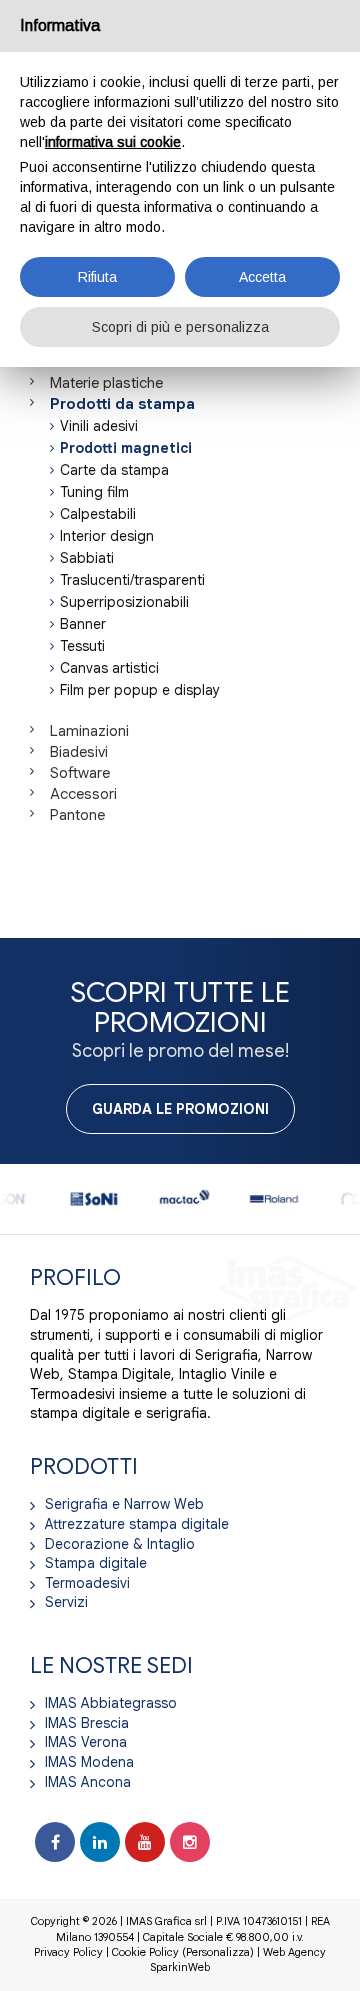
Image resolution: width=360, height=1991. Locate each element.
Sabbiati (87, 558)
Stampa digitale (96, 1563)
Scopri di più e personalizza (180, 327)
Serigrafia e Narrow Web (124, 1504)
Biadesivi (79, 752)
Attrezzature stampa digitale (137, 1524)
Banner (83, 624)
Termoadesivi (87, 1583)
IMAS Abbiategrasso (111, 1703)
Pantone (77, 815)
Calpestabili (98, 514)
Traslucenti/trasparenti (132, 580)
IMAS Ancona (88, 1782)
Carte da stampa (114, 470)
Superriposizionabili (124, 602)
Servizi (66, 1602)
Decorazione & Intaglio (120, 1544)
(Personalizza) (218, 1952)
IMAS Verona (86, 1742)
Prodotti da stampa (122, 404)
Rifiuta (97, 277)
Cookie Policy (145, 1952)
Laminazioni (89, 731)
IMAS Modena (89, 1762)
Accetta (262, 277)
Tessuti (82, 646)
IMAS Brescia (87, 1723)
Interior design (107, 536)
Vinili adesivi (99, 426)
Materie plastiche (106, 383)
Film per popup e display (140, 690)
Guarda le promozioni (180, 1109)
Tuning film (94, 492)
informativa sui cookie (113, 142)
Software (80, 773)
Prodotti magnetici (126, 448)
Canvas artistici (109, 668)
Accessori (83, 794)
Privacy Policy (68, 1952)
